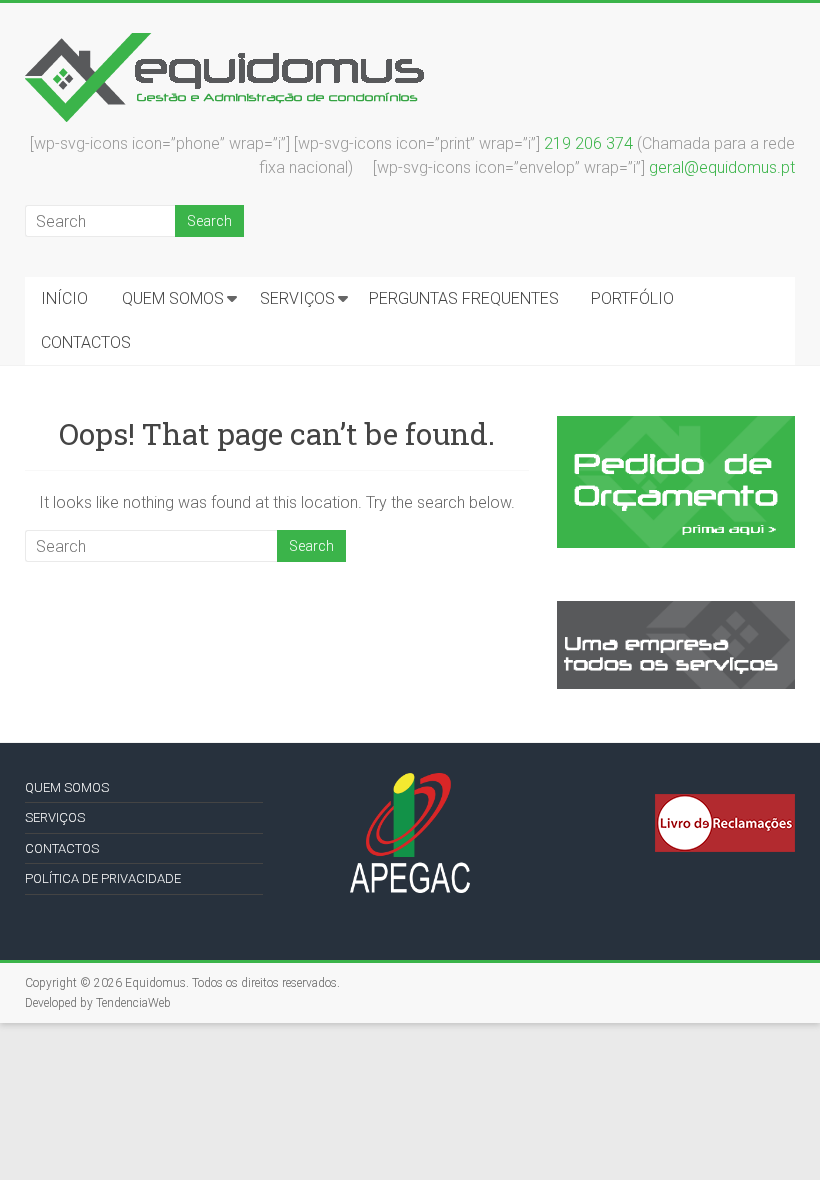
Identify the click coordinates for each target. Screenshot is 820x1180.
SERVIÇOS (297, 298)
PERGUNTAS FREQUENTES (464, 298)
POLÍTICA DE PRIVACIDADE (103, 878)
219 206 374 (588, 143)
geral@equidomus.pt (722, 167)
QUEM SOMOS (173, 298)
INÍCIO (64, 298)
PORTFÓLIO (632, 298)
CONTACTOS (86, 342)
